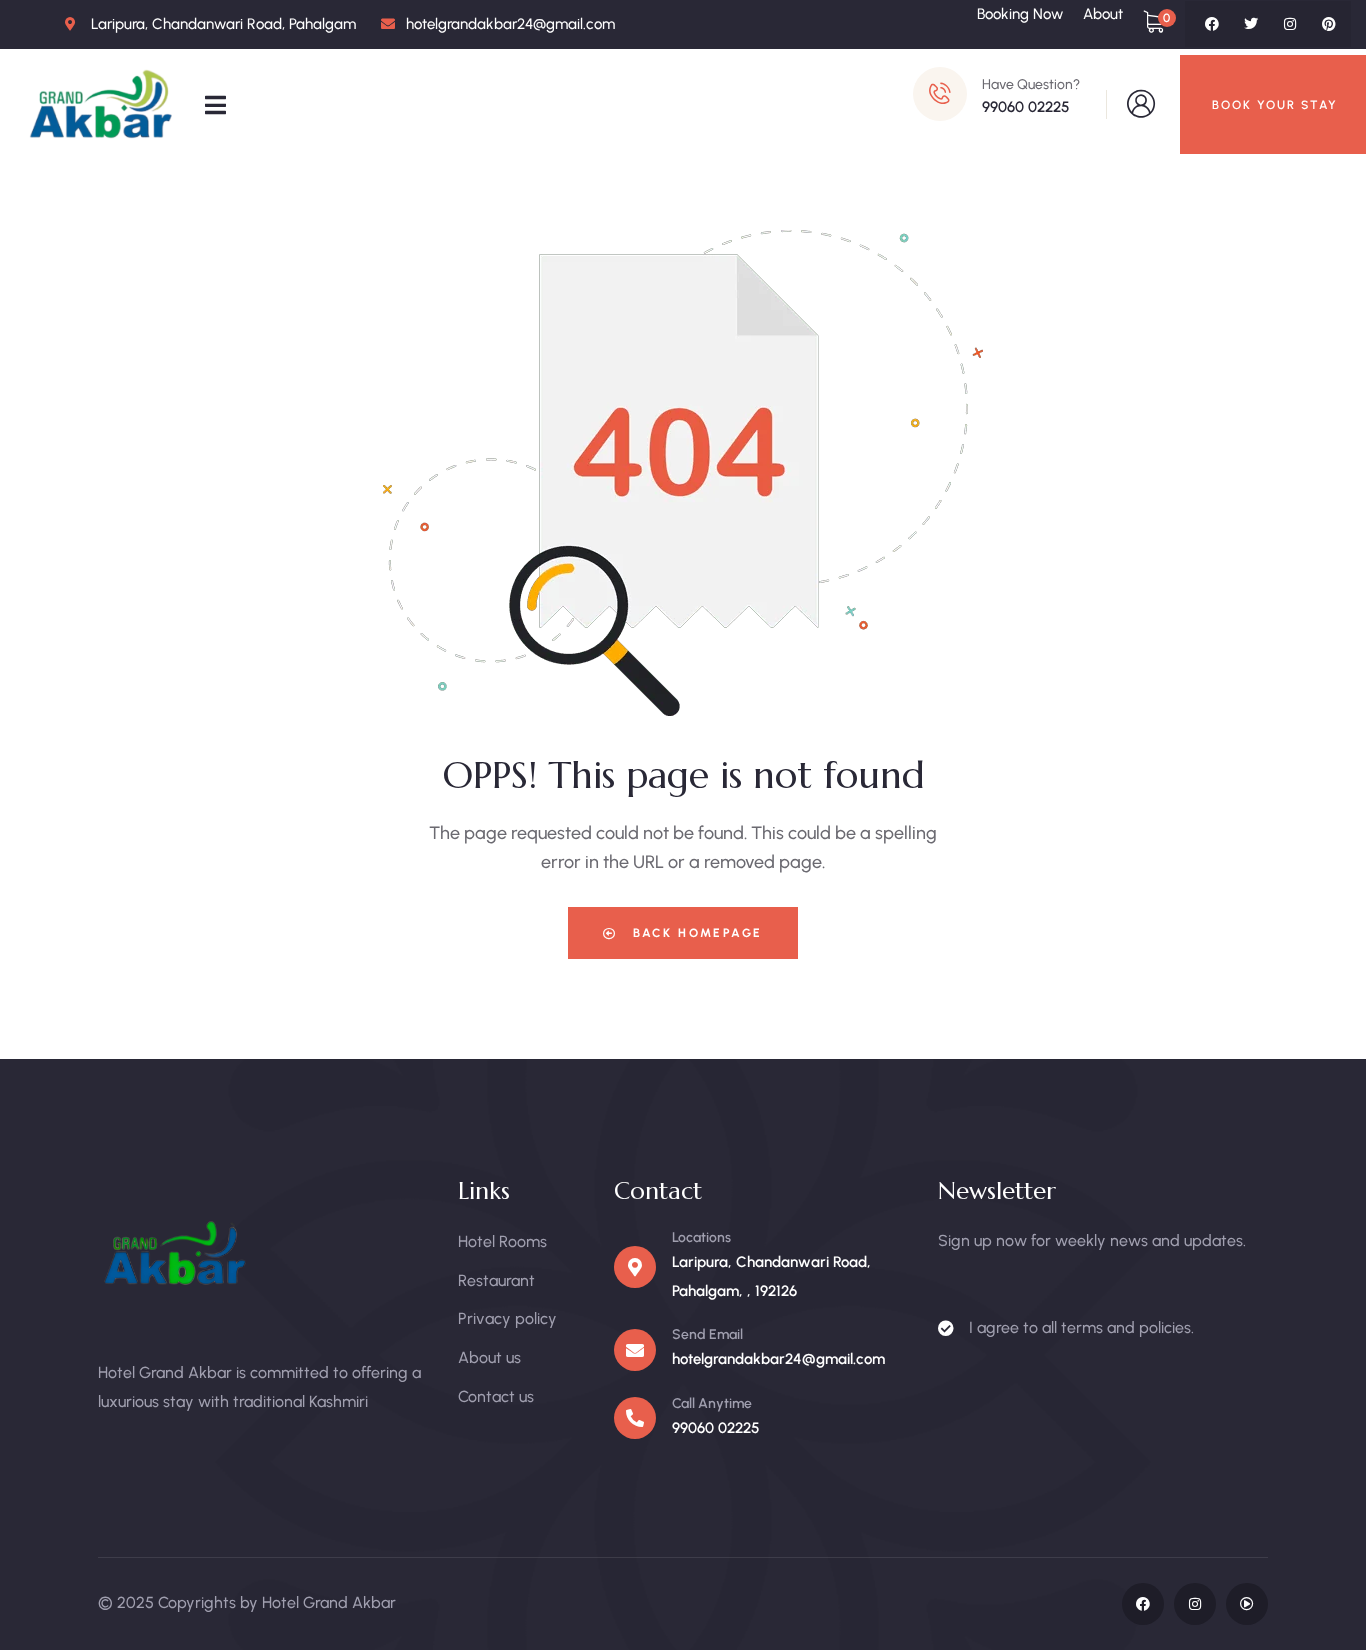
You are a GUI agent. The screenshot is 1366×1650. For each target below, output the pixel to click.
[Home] (102, 104)
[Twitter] (1251, 24)
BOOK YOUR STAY (1275, 105)
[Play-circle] (1247, 1604)
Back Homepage (695, 933)
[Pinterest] (1329, 24)
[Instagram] (1290, 24)
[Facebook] (1212, 24)
